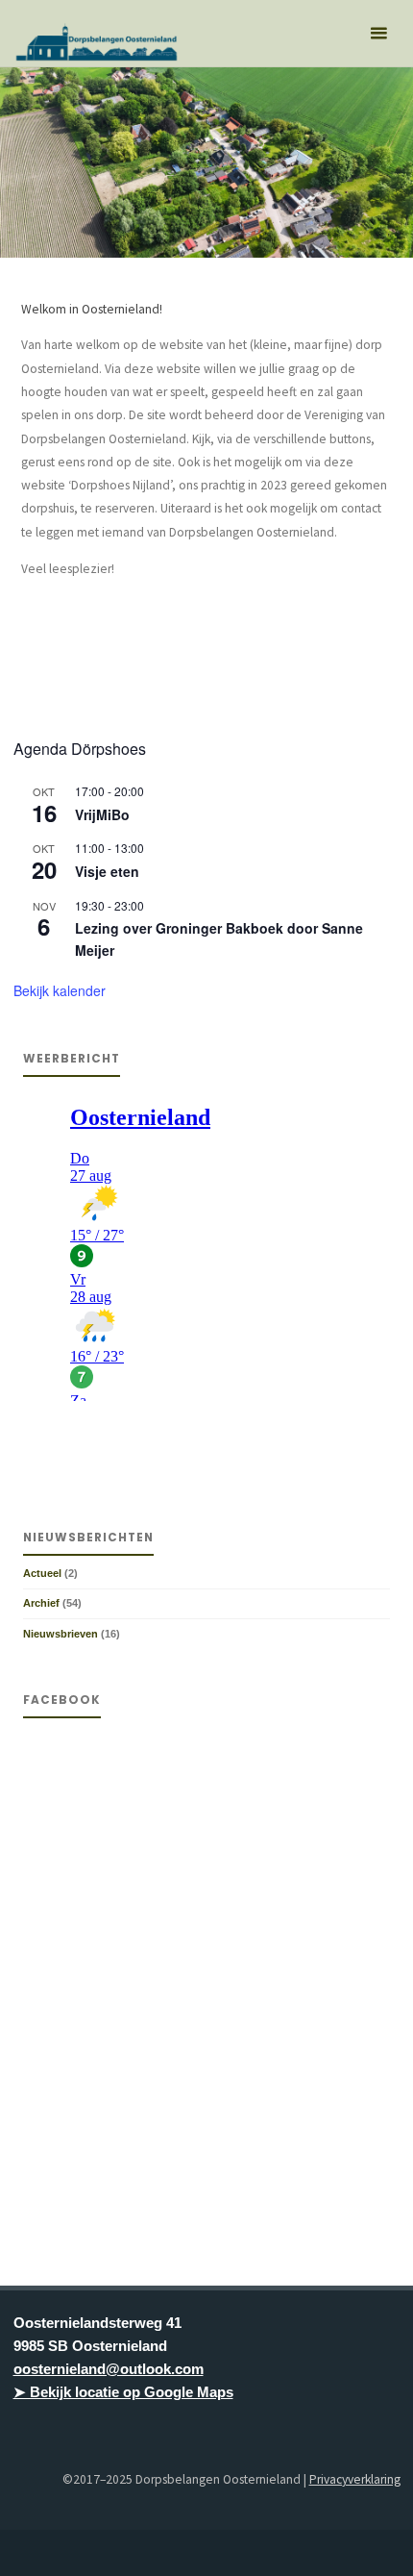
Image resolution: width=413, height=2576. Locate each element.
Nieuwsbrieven (61, 1634)
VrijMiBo (102, 814)
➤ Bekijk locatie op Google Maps (123, 2392)
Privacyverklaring (355, 2479)
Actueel (42, 1573)
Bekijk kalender (60, 990)
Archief (41, 1603)
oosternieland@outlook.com (109, 2369)
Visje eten (107, 871)
